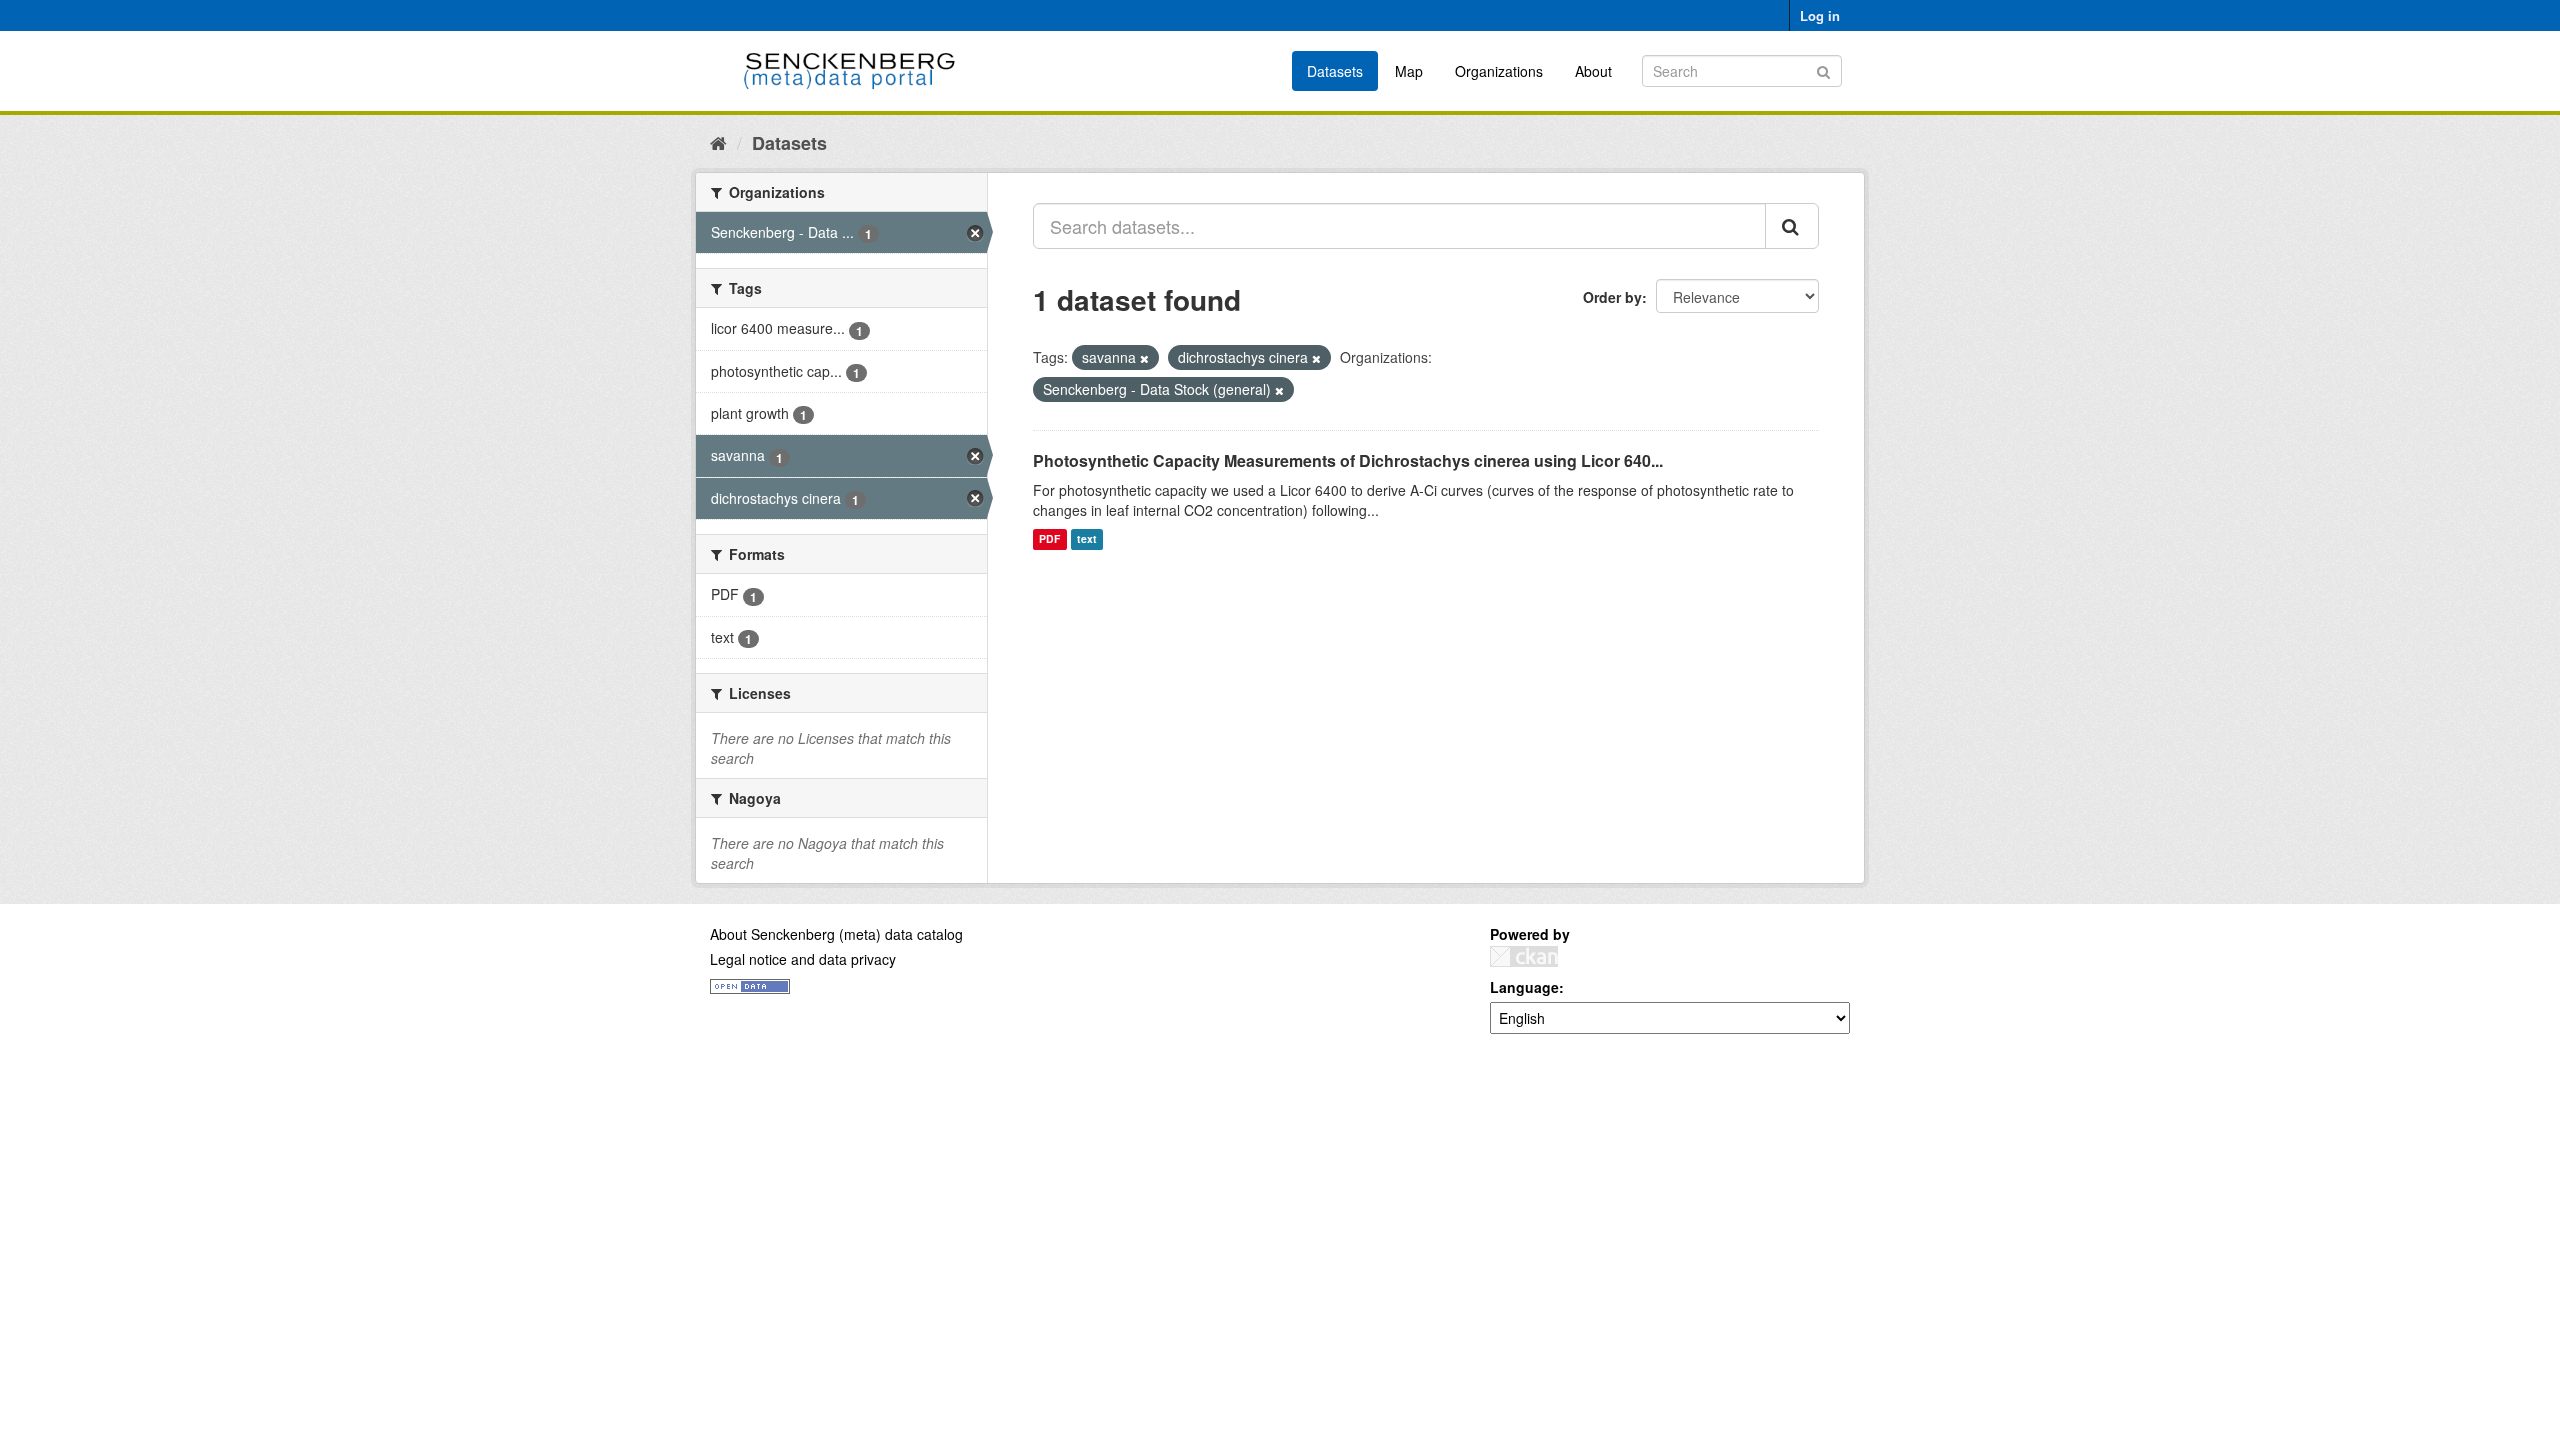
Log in (1820, 15)
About (1593, 71)
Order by (1612, 297)
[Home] (718, 142)
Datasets (1335, 71)
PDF (1049, 539)
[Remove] (1144, 358)
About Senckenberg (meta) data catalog (836, 934)
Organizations (1499, 71)
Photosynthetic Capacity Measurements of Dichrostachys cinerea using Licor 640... (1348, 460)
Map (1409, 71)
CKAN (1524, 956)
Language (1524, 987)
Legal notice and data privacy (803, 959)
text (1087, 539)
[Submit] (1823, 69)
